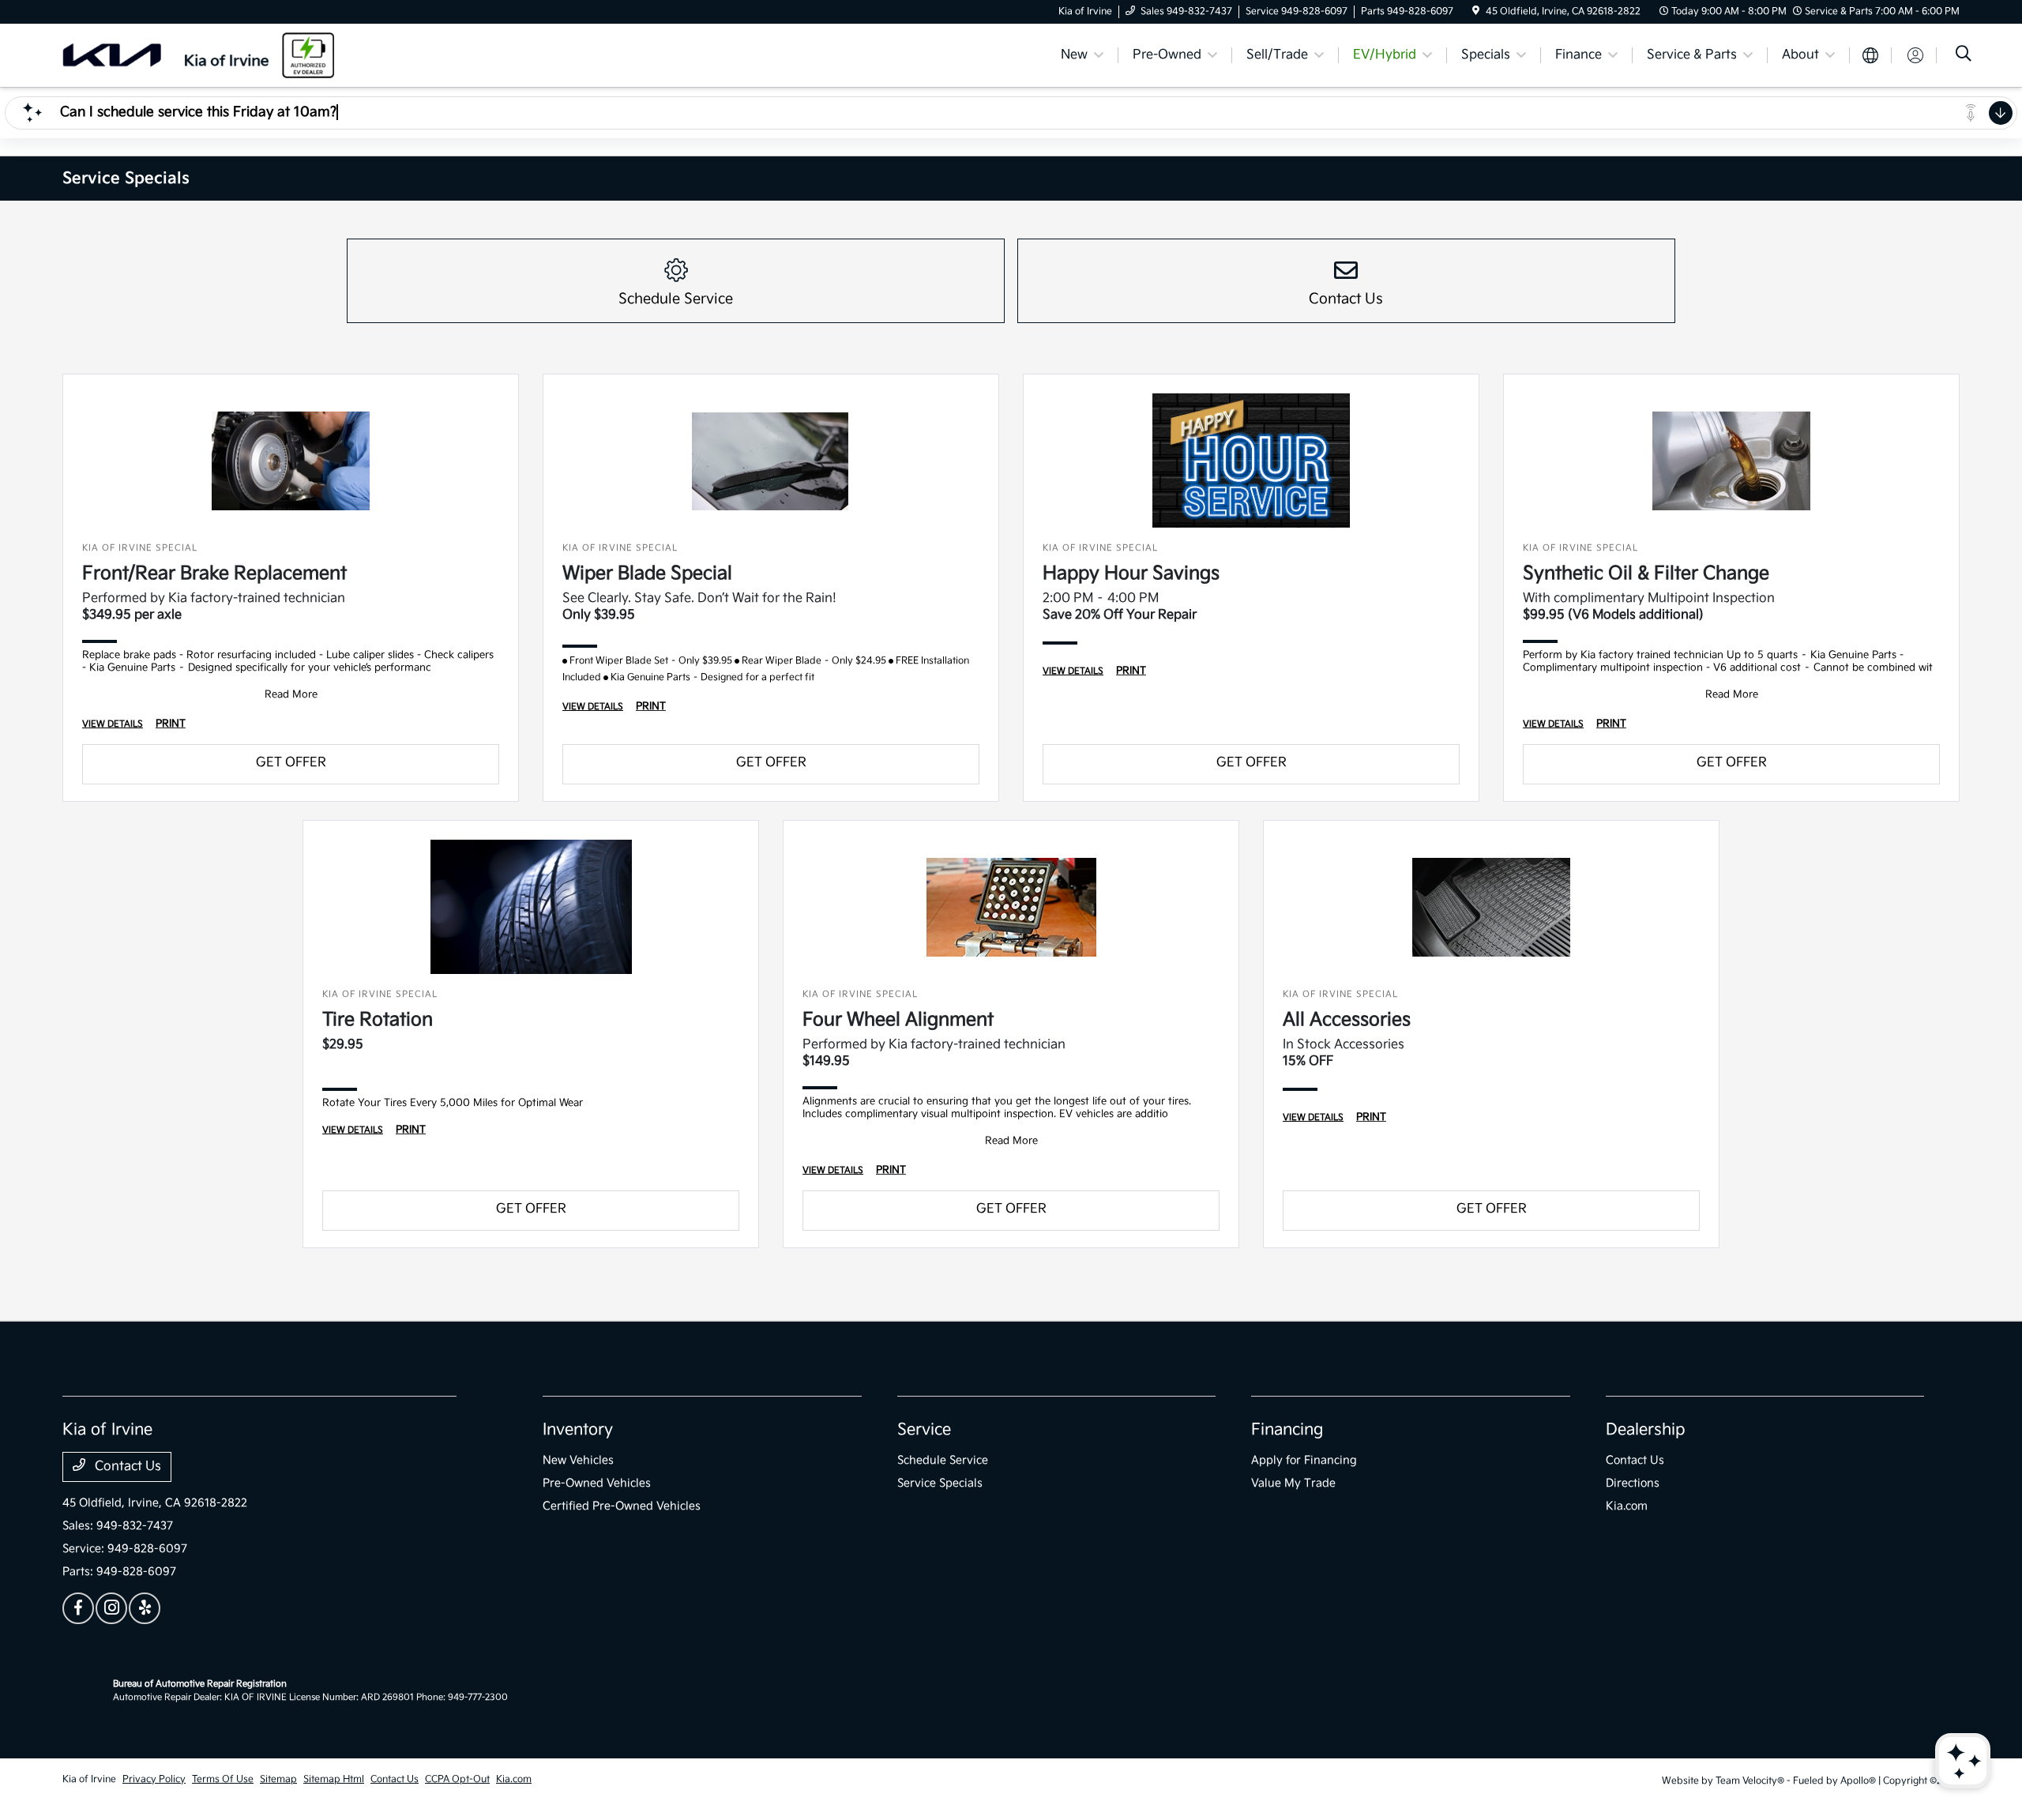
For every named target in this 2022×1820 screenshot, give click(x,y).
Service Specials (940, 1483)
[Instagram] (111, 1608)
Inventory (578, 1430)
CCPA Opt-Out (457, 1779)
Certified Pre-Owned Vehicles (622, 1506)
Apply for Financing (1304, 1460)
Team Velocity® (1750, 1781)
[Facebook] (78, 1608)
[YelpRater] (145, 1608)
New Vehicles (578, 1460)
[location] (1476, 11)
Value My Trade (1293, 1483)
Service (924, 1430)
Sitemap (278, 1779)
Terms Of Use (223, 1779)
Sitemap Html (334, 1779)
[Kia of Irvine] (198, 55)
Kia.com (1627, 1506)
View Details (113, 724)
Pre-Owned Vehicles (597, 1483)
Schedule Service (943, 1460)
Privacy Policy (154, 1779)
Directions (1633, 1483)
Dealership (1646, 1430)
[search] (1964, 56)
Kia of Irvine (89, 1779)
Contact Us (126, 1467)
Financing (1287, 1430)
